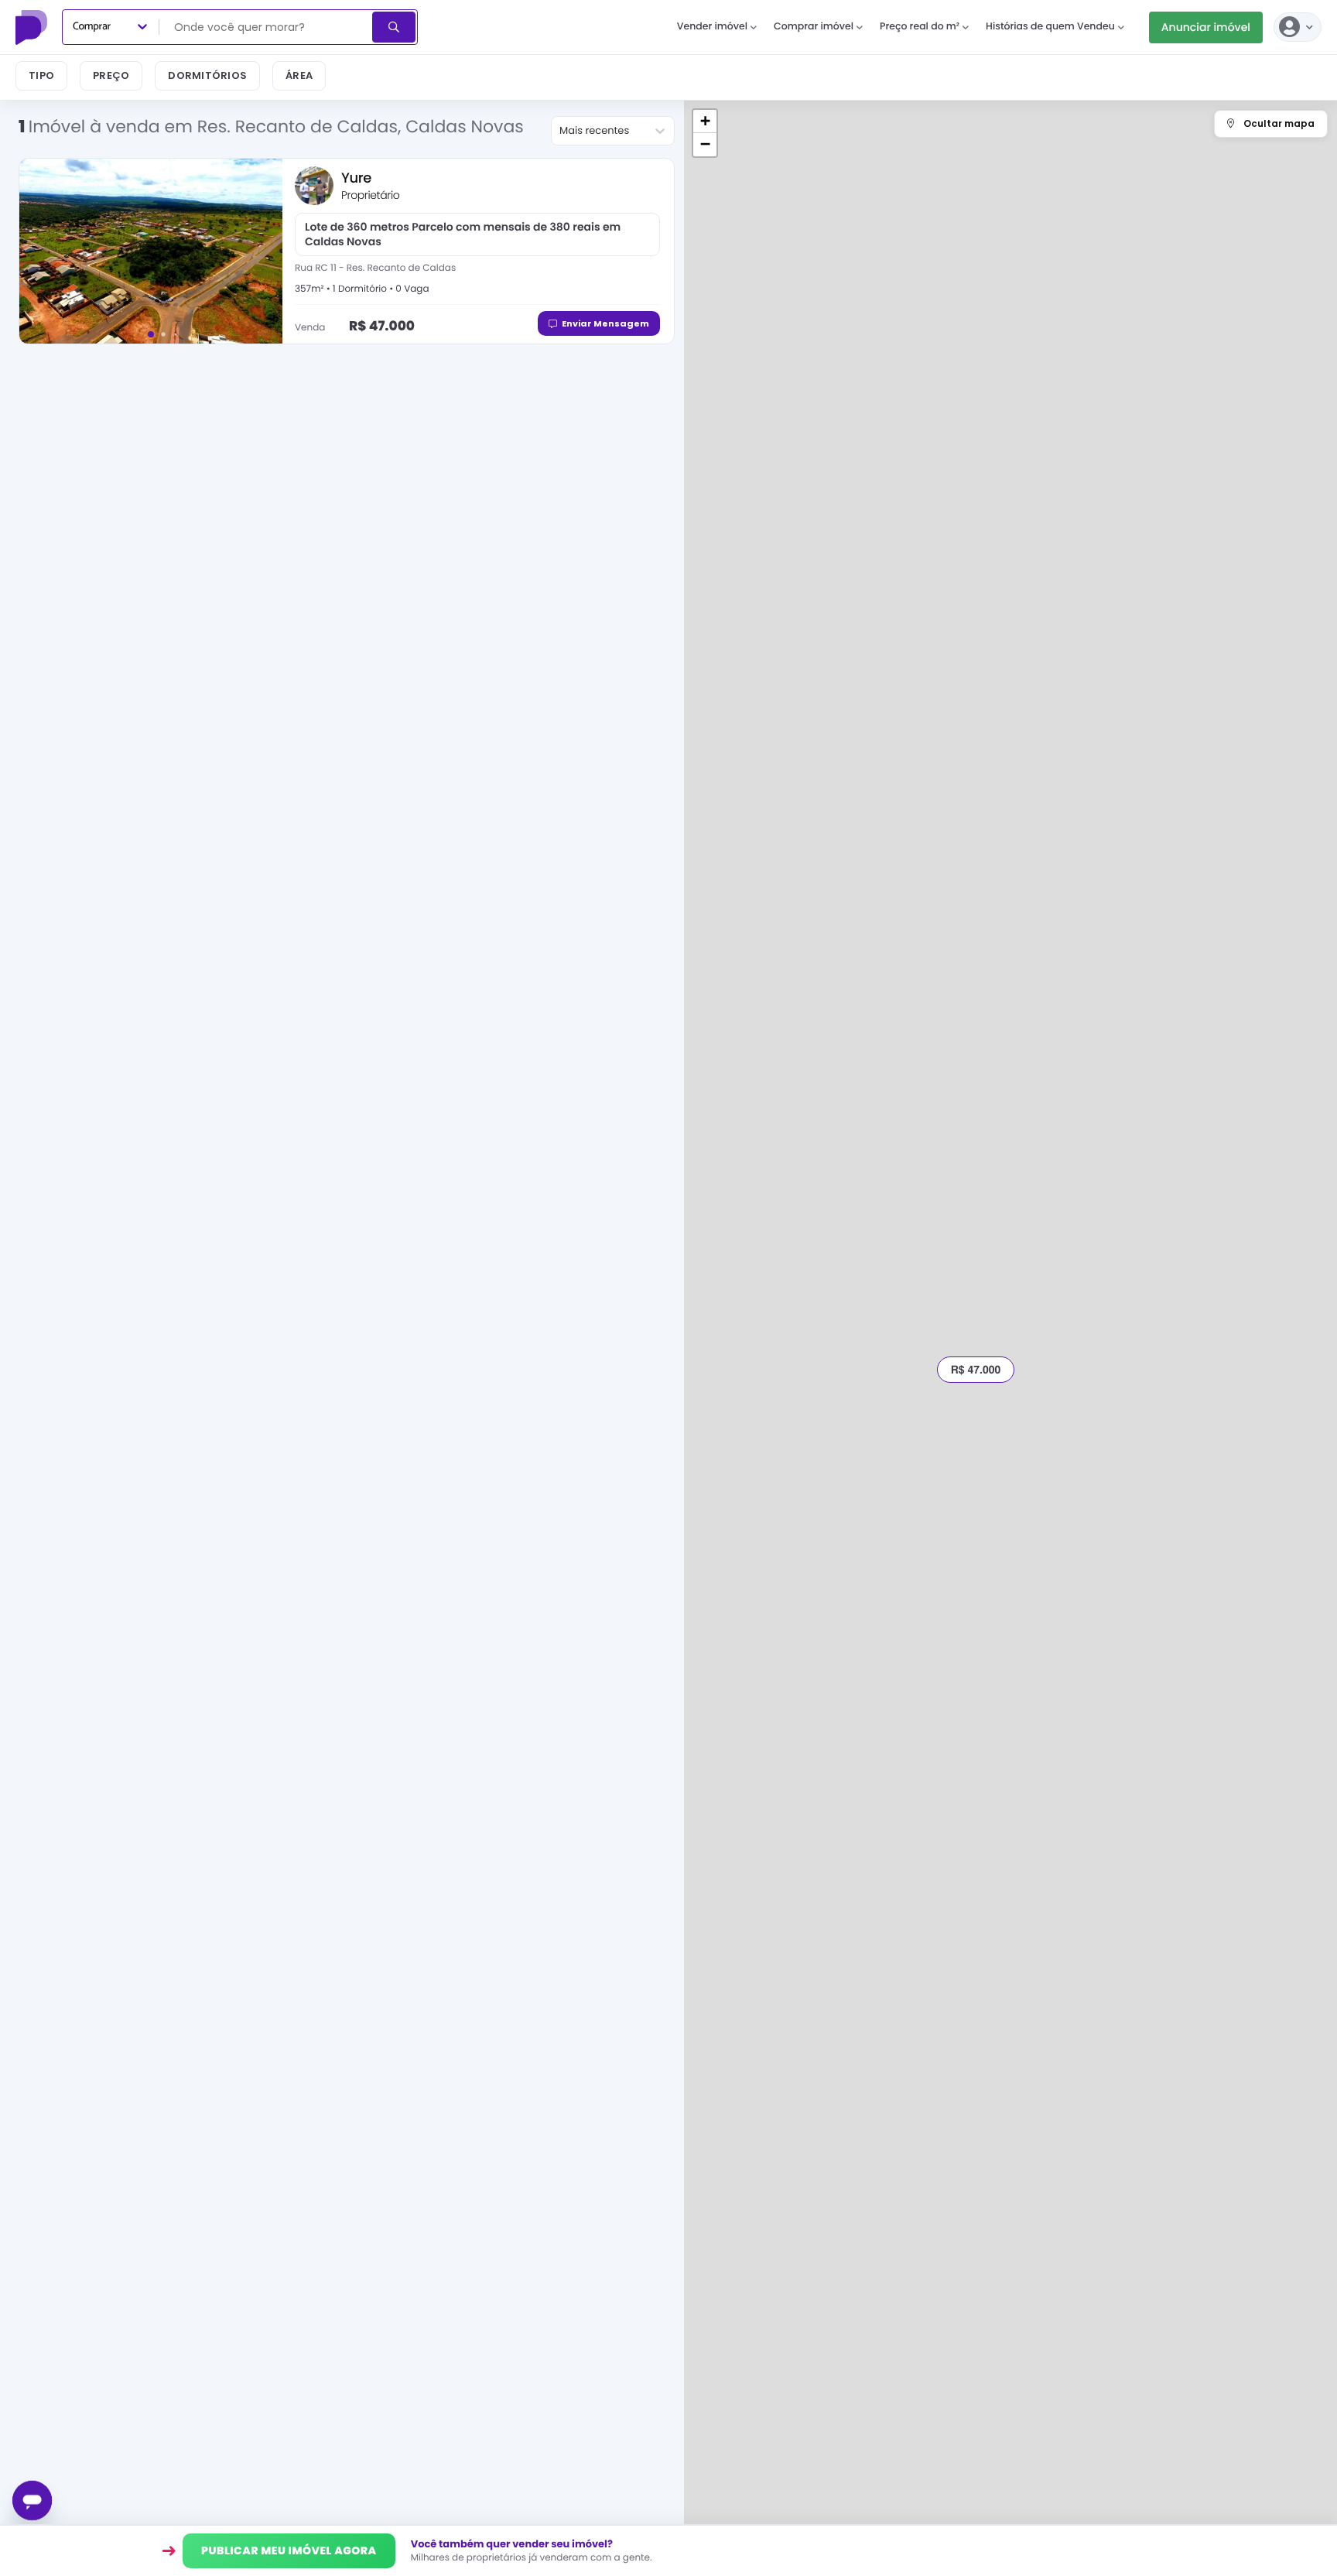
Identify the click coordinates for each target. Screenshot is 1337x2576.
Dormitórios (207, 75)
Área (299, 75)
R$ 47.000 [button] (976, 1370)
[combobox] (267, 27)
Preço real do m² (920, 27)
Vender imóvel (712, 27)
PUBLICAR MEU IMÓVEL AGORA (289, 2550)
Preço (111, 75)
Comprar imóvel (814, 27)
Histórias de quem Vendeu (1050, 27)
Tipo (41, 75)
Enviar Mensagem (605, 323)
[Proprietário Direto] (33, 27)
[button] (705, 121)
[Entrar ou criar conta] (1298, 27)
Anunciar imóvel (1206, 27)
